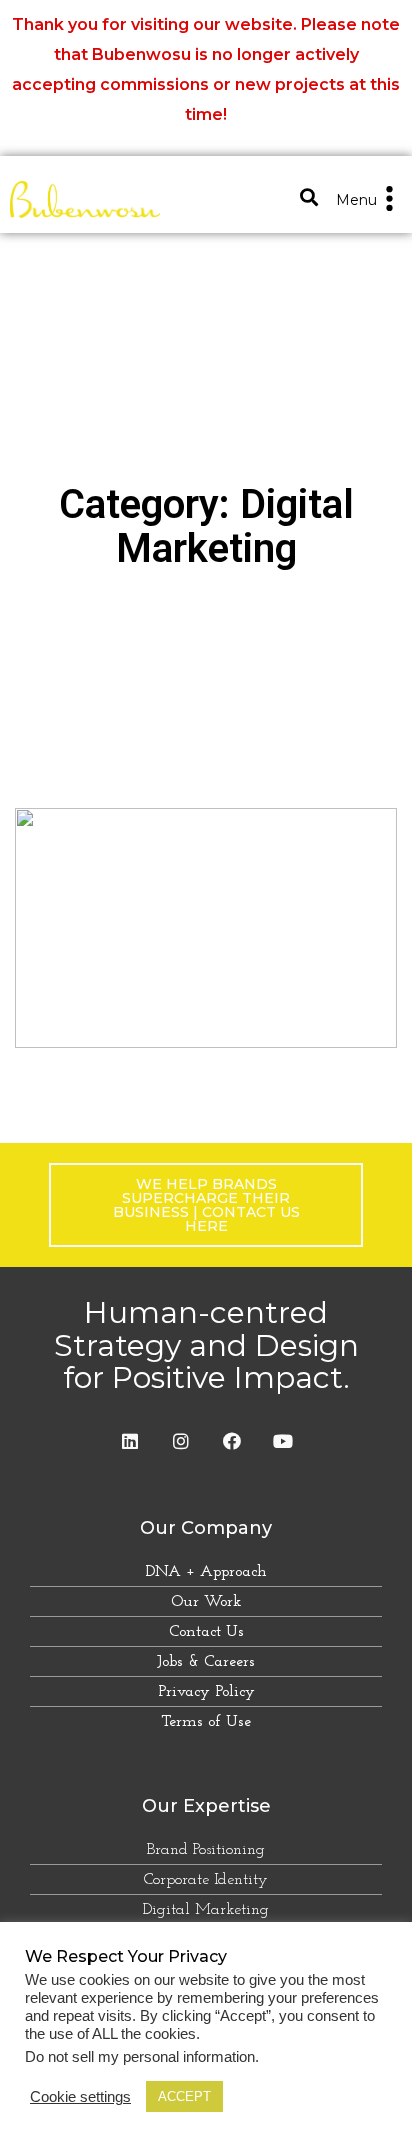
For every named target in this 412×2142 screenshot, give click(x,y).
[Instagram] (181, 1441)
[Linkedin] (130, 1441)
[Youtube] (283, 1441)
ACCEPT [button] (184, 2096)
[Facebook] (232, 1441)
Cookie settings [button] (80, 2097)
